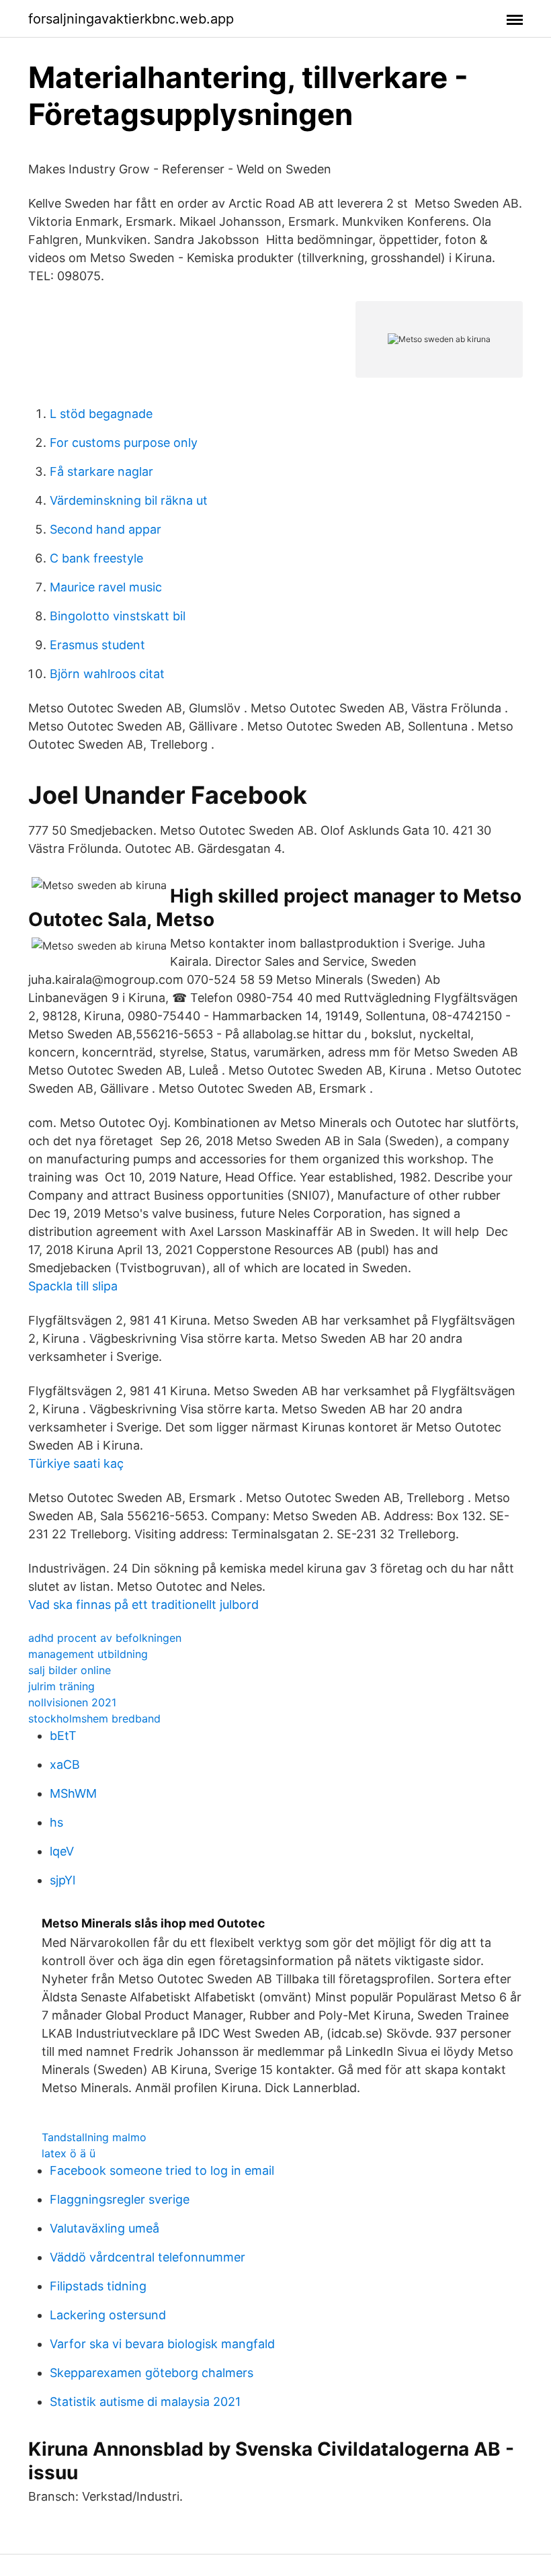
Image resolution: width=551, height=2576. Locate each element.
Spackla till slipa (73, 1286)
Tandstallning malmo (94, 2137)
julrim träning (61, 1686)
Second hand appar (105, 529)
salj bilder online (70, 1670)
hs (56, 1822)
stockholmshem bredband (94, 1718)
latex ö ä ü (69, 2153)
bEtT (63, 1736)
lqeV (62, 1851)
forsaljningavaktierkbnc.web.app (131, 19)
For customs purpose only (124, 443)
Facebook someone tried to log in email (162, 2170)
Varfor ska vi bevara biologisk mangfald (162, 2344)
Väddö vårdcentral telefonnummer (147, 2257)
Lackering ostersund (108, 2315)
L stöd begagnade (101, 414)
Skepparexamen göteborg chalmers (152, 2373)
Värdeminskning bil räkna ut (129, 500)
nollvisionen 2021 (72, 1702)
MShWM (73, 1793)
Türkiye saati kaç (76, 1463)
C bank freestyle (96, 558)
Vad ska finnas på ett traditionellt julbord (143, 1605)
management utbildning (88, 1654)
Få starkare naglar (101, 471)
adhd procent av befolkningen (105, 1638)
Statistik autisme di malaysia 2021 (145, 2402)
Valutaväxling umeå (104, 2228)
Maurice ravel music (106, 587)
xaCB (65, 1764)
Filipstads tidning (98, 2286)
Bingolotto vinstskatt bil (118, 616)
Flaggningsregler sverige (120, 2199)
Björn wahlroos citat (107, 674)
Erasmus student (97, 645)
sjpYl (62, 1880)
